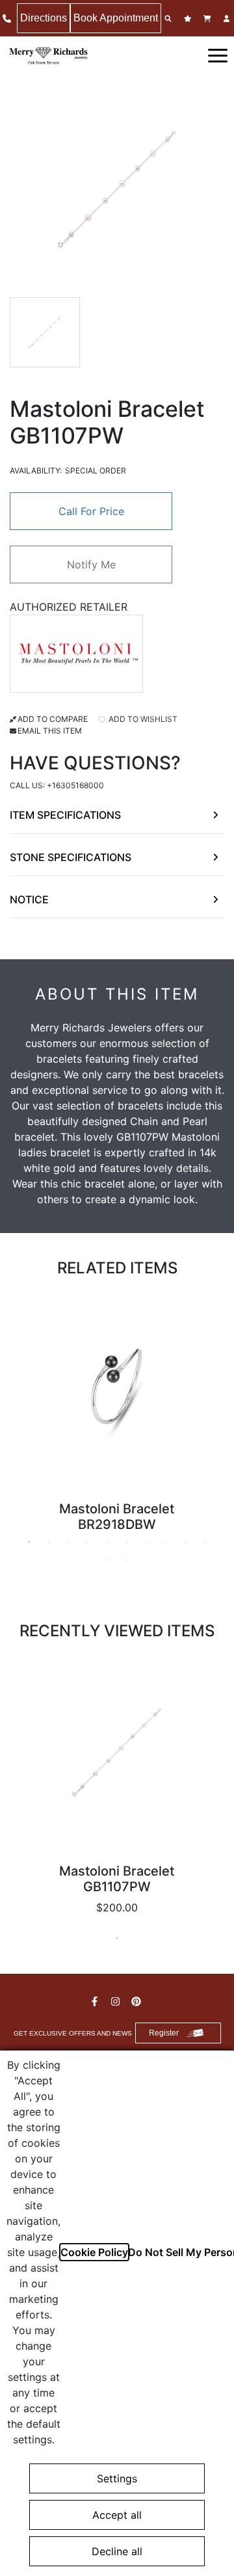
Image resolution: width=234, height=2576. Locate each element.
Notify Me (91, 564)
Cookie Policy (94, 2252)
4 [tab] (88, 1542)
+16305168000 (75, 785)
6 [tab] (127, 1542)
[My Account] (228, 19)
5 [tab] (107, 1542)
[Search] (170, 19)
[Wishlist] (189, 19)
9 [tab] (185, 1542)
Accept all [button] (117, 2515)
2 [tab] (49, 1542)
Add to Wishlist (142, 719)
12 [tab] (127, 1560)
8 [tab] (166, 1542)
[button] (218, 55)
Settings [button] (117, 2478)
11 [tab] (107, 1560)
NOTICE (29, 899)
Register (164, 2033)
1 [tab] (29, 1542)
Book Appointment (116, 18)
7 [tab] (146, 1542)
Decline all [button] (117, 2551)
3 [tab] (68, 1542)
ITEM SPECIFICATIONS (65, 815)
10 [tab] (205, 1542)
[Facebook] (96, 2001)
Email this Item (50, 731)
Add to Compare (53, 719)
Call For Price (91, 511)
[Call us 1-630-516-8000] (8, 19)
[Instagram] (117, 2001)
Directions (44, 18)
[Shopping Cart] (209, 19)
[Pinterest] (138, 2001)
